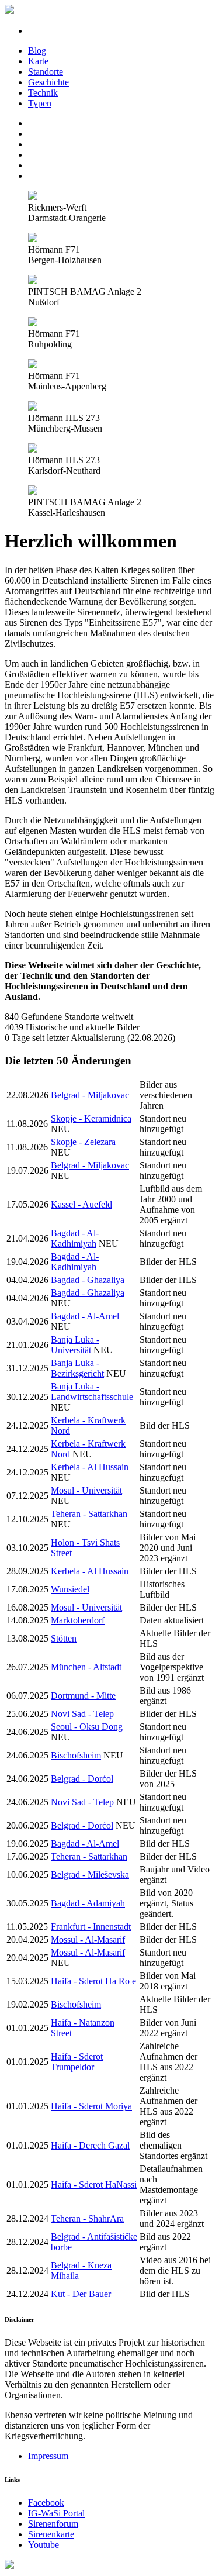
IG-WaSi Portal (56, 2513)
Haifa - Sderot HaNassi (94, 2184)
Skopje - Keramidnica (91, 1118)
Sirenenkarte (51, 2534)
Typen (40, 103)
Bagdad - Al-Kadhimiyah (75, 1238)
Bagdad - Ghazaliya (88, 1280)
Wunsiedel (70, 1589)
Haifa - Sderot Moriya (91, 2106)
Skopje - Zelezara (83, 1142)
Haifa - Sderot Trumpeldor (77, 2062)
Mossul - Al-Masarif (88, 1939)
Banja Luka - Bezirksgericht (77, 1368)
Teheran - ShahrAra (87, 2218)
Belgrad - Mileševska (90, 1875)
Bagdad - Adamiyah (88, 1903)
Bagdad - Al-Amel (85, 1316)
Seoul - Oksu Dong (87, 1727)
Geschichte (48, 82)
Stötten (64, 1638)
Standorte (46, 72)
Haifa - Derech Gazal (90, 2145)
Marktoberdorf (78, 1620)
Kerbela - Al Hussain (90, 1467)
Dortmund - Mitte (83, 1696)
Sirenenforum (53, 2524)
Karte (38, 61)
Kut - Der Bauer (81, 2294)
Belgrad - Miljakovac (90, 1095)
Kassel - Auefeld (81, 1204)
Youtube (44, 2545)
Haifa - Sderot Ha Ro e (93, 1981)
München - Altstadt (86, 1667)
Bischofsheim (76, 1755)
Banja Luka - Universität (75, 1345)
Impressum (48, 2456)
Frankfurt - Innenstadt (91, 1927)
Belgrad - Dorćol (82, 1779)
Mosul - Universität (86, 1490)
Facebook (46, 2503)
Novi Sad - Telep (82, 1714)
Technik (43, 93)
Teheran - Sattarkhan (89, 1514)
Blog (37, 51)
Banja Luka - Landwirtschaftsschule (92, 1392)
